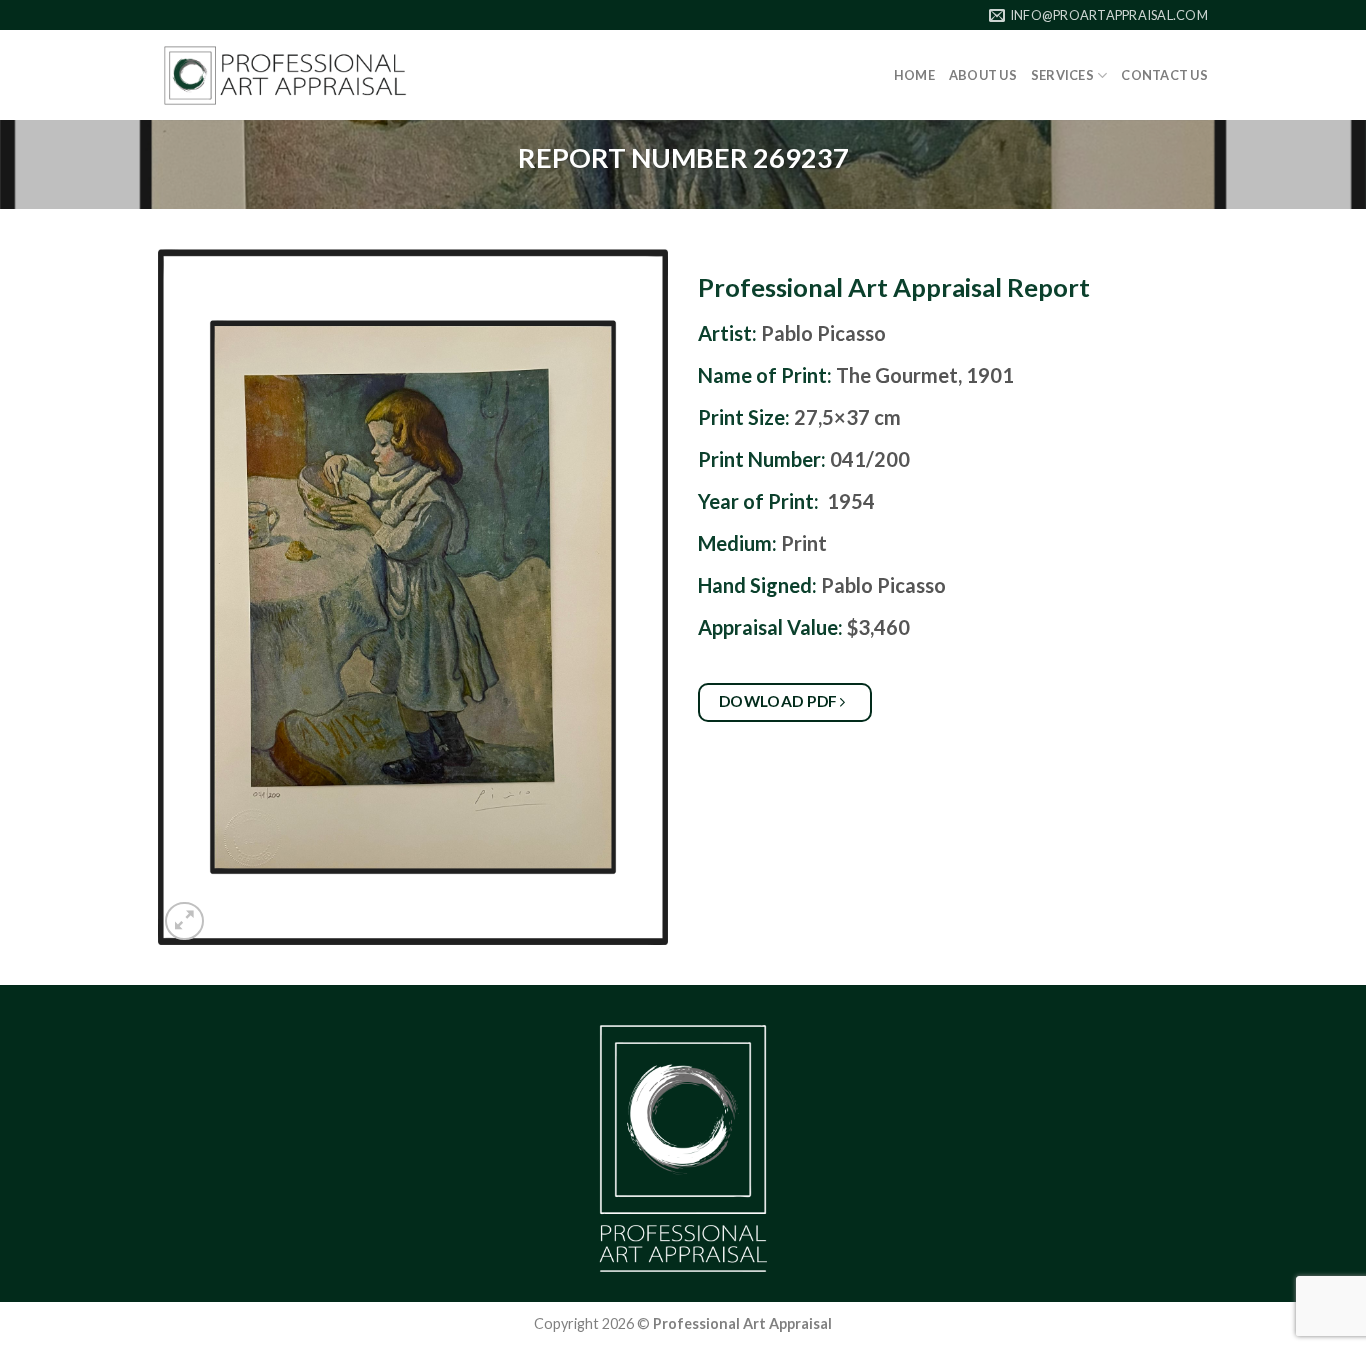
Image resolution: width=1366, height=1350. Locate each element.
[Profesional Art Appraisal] (285, 75)
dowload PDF (780, 701)
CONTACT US (1164, 75)
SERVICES (1062, 75)
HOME (914, 75)
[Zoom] (184, 921)
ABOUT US (983, 75)
